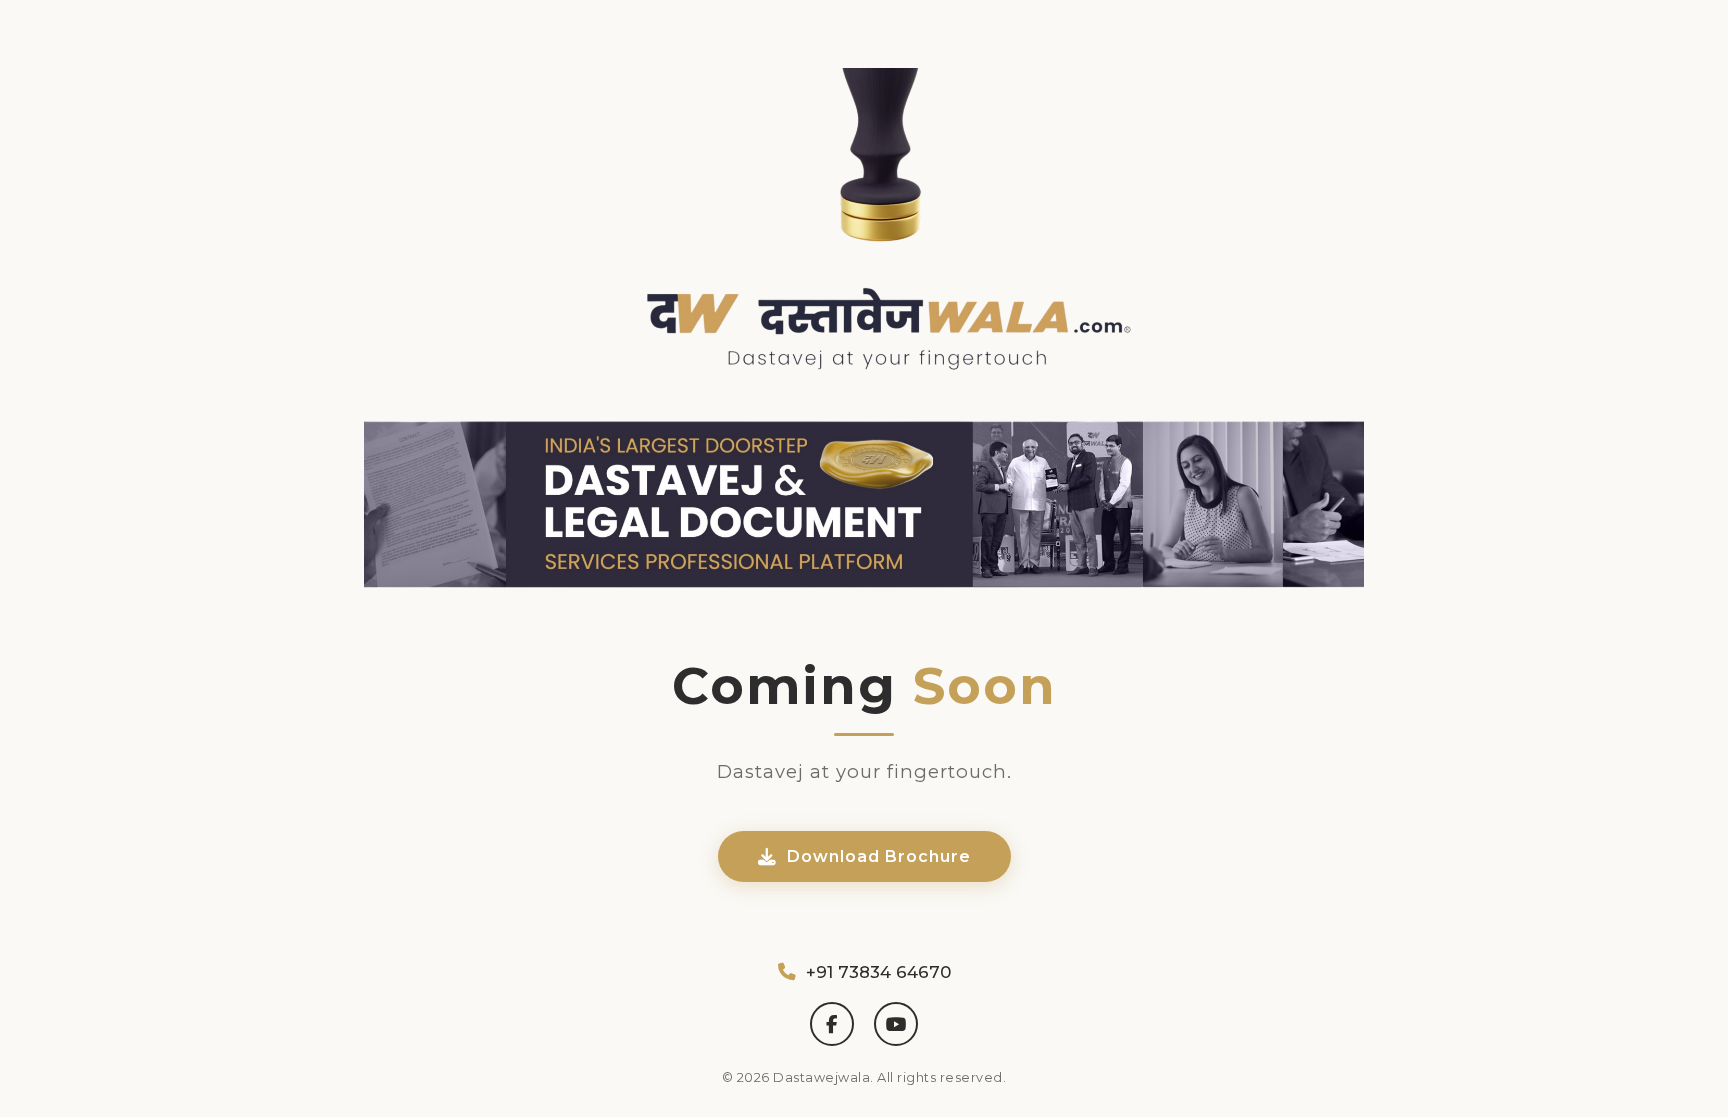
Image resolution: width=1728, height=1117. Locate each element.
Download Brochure (879, 856)
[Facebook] (832, 1024)
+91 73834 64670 (878, 972)
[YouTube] (896, 1024)
